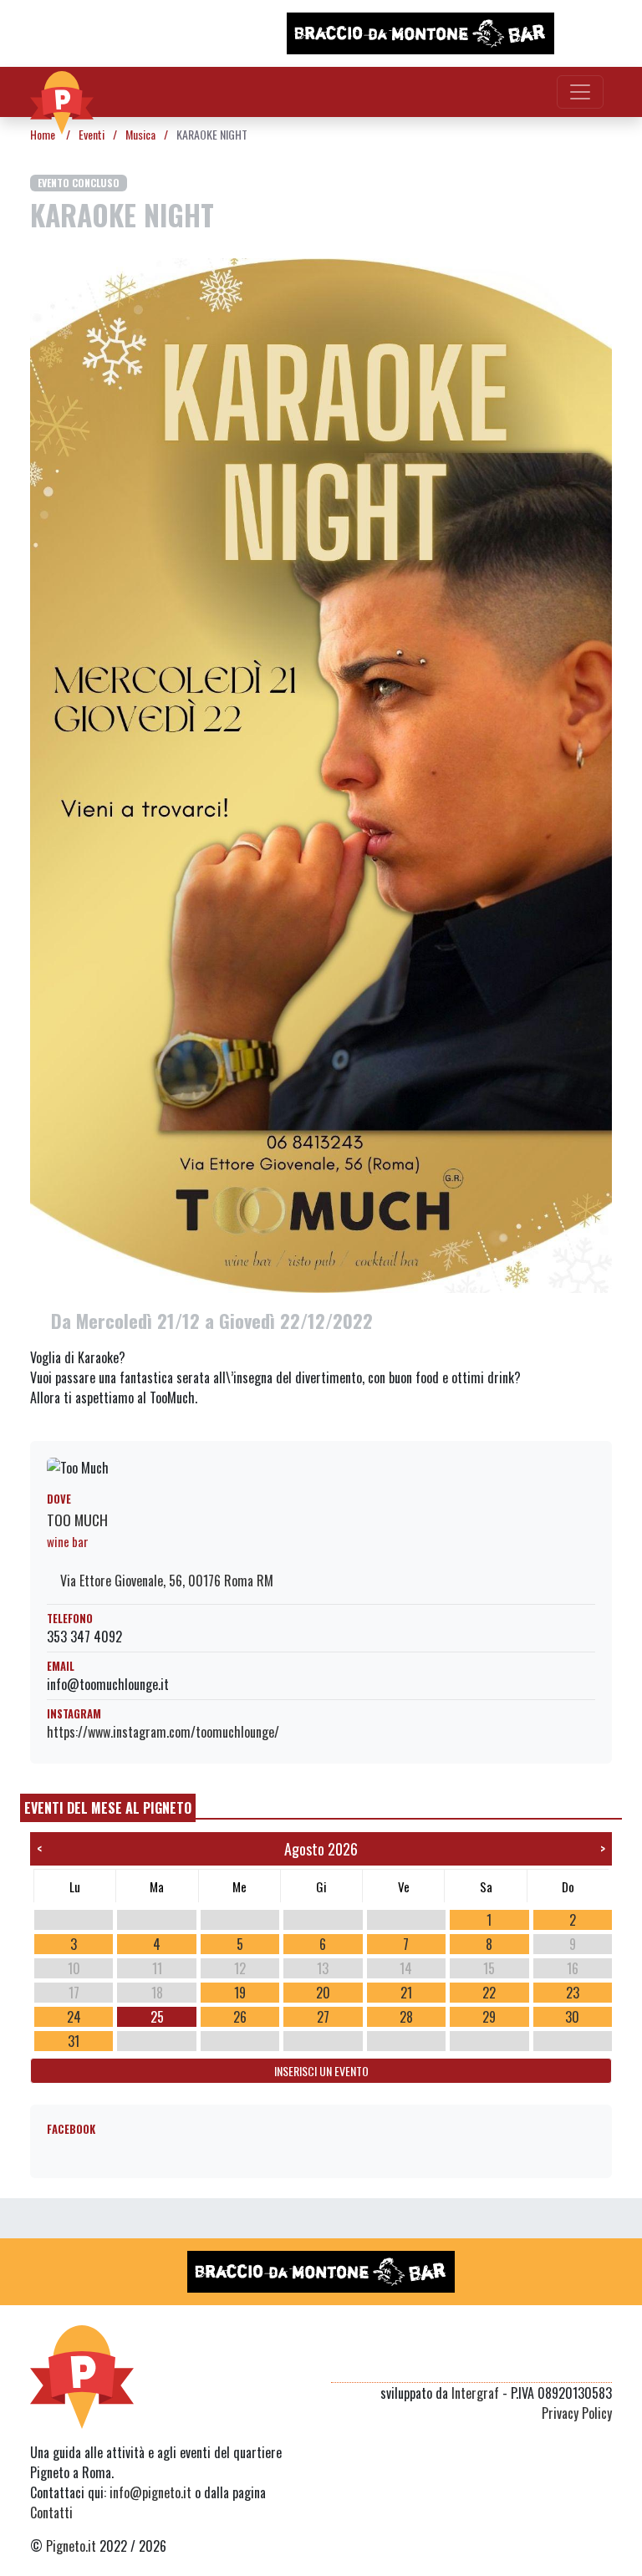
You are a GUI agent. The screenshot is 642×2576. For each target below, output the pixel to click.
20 (323, 1993)
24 (74, 2017)
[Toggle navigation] (580, 92)
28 (406, 2017)
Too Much (77, 1520)
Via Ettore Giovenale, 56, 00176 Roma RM (165, 1581)
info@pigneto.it (150, 2492)
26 (240, 2017)
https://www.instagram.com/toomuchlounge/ (163, 1732)
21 (406, 1993)
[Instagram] (570, 2362)
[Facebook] (601, 2362)
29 (489, 2017)
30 (572, 2017)
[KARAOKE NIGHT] (321, 774)
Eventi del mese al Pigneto (108, 1808)
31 (74, 2041)
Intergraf (475, 2393)
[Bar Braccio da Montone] (420, 33)
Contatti (51, 2512)
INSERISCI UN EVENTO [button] (321, 2071)
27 (323, 2017)
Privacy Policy (577, 2413)
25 (157, 2017)
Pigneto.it (71, 2546)
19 (240, 1993)
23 (573, 1993)
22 (489, 1993)
